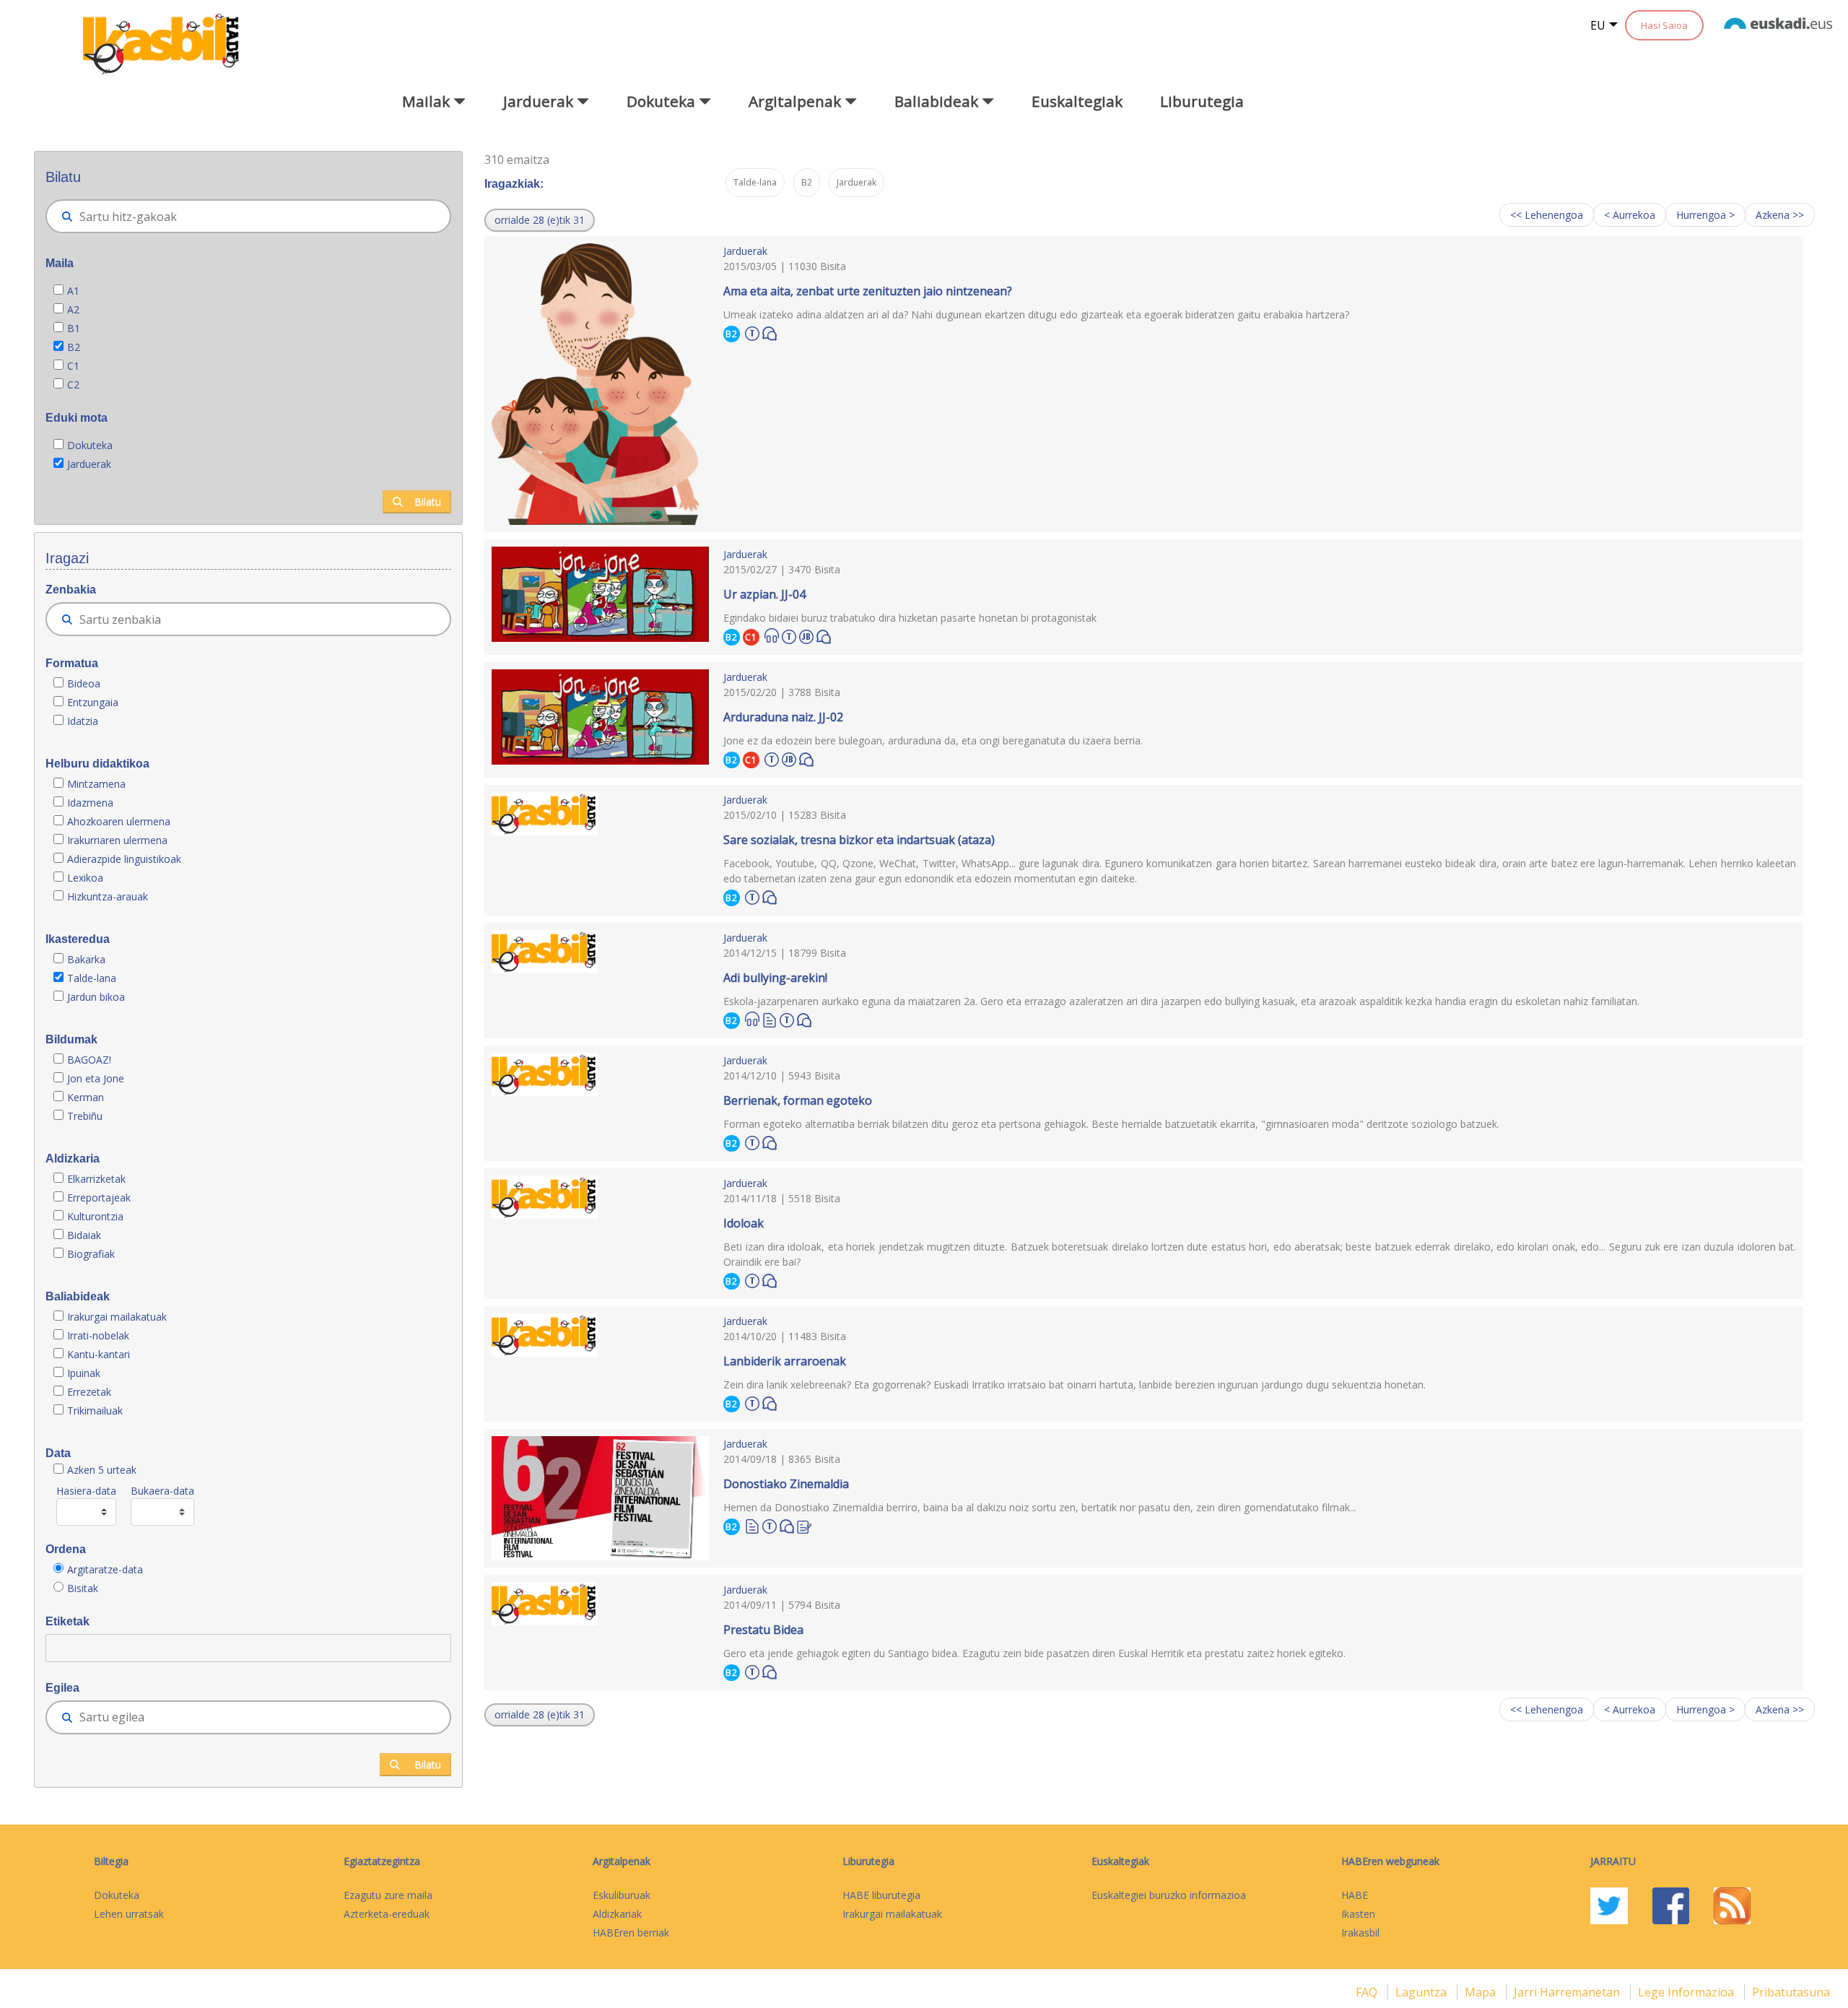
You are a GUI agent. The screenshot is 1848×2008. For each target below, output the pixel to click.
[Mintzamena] (770, 333)
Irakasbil (1360, 1933)
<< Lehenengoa (1547, 215)
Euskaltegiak (1077, 101)
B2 (74, 347)
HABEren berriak (631, 1933)
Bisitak (83, 1588)
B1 (74, 328)
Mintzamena (96, 784)
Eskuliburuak (622, 1895)
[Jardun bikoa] (806, 635)
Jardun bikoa (96, 997)
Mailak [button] (428, 101)
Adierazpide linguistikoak (124, 859)
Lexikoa (85, 878)
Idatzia (83, 721)
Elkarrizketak (96, 1179)
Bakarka (86, 959)
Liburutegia (1202, 101)
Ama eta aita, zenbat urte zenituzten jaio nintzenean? (868, 291)
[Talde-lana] (752, 331)
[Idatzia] (770, 1019)
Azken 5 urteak (102, 1470)
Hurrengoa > (1705, 215)
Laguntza (1422, 1992)
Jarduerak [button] (540, 101)
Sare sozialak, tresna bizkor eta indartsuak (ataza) (859, 840)
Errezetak (89, 1392)
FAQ (1368, 1992)
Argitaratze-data (105, 1569)
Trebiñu (85, 1116)
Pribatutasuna (1791, 1992)
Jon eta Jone (96, 1078)
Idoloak (744, 1223)
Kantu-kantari (99, 1354)
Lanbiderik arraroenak (785, 1361)
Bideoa (84, 683)
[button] (540, 220)
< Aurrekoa (1630, 215)
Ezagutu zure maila (388, 1895)
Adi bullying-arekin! (775, 978)
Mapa (1482, 1992)
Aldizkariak (617, 1914)
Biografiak (92, 1254)
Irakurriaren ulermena (117, 840)
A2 (73, 309)
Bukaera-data (162, 1491)
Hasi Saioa (1664, 25)
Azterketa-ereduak (387, 1914)
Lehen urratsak (129, 1914)
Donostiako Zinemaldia (786, 1484)
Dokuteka (90, 445)
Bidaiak (84, 1235)
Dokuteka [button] (663, 101)
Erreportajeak (99, 1198)
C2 (73, 384)
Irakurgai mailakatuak (117, 1317)
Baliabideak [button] (938, 101)
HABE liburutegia (881, 1895)
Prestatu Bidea (763, 1630)
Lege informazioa (1687, 1992)
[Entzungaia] (772, 636)
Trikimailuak (95, 1411)
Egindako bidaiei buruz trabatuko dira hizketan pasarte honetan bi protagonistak (910, 618)
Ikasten (1358, 1914)
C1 (73, 366)
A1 (73, 291)
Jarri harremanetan (1568, 1992)
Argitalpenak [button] (797, 101)
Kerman (86, 1097)
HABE (1355, 1895)
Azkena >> (1780, 215)
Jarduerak (89, 464)
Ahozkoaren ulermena (119, 821)
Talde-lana (92, 978)
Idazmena (90, 803)
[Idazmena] (804, 1525)
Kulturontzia (95, 1216)
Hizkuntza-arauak (108, 896)
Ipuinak (84, 1373)
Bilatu (428, 501)
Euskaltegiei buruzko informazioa (1169, 1895)
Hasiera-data (86, 1491)
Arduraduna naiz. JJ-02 (783, 717)
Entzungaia (93, 702)
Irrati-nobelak (98, 1335)
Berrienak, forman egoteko (798, 1100)
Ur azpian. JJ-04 (764, 594)
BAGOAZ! (89, 1060)
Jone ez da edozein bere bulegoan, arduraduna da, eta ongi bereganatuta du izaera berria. (933, 740)
